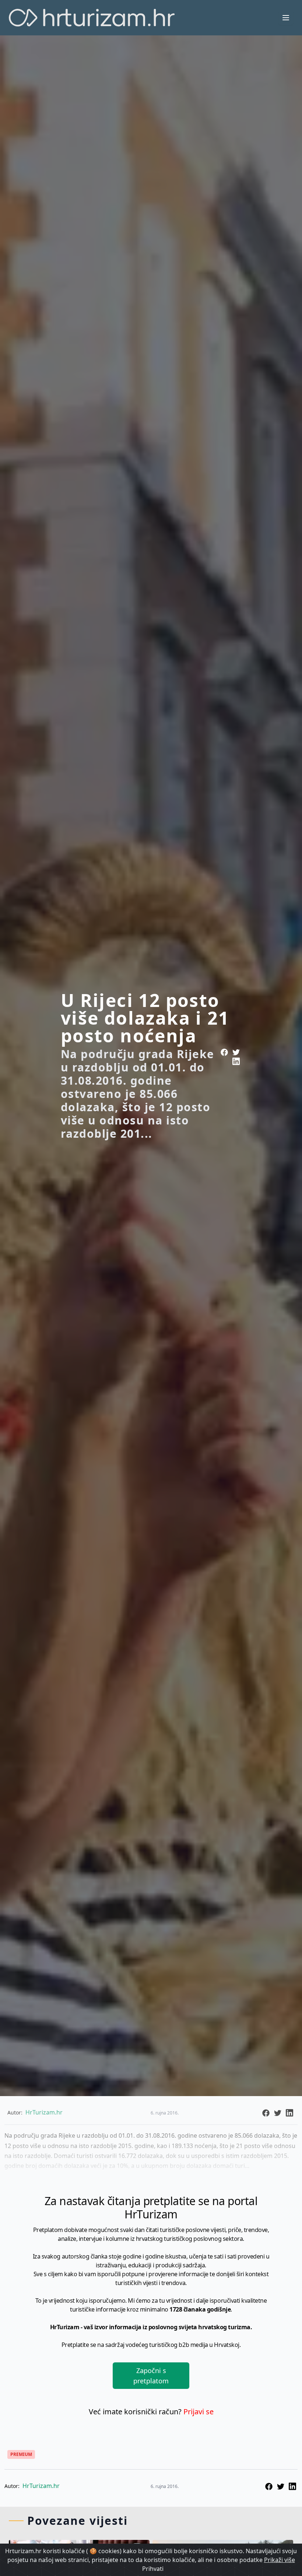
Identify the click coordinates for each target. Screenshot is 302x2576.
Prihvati (153, 2569)
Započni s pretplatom (151, 2376)
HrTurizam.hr (41, 2486)
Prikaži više (280, 2560)
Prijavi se (199, 2412)
